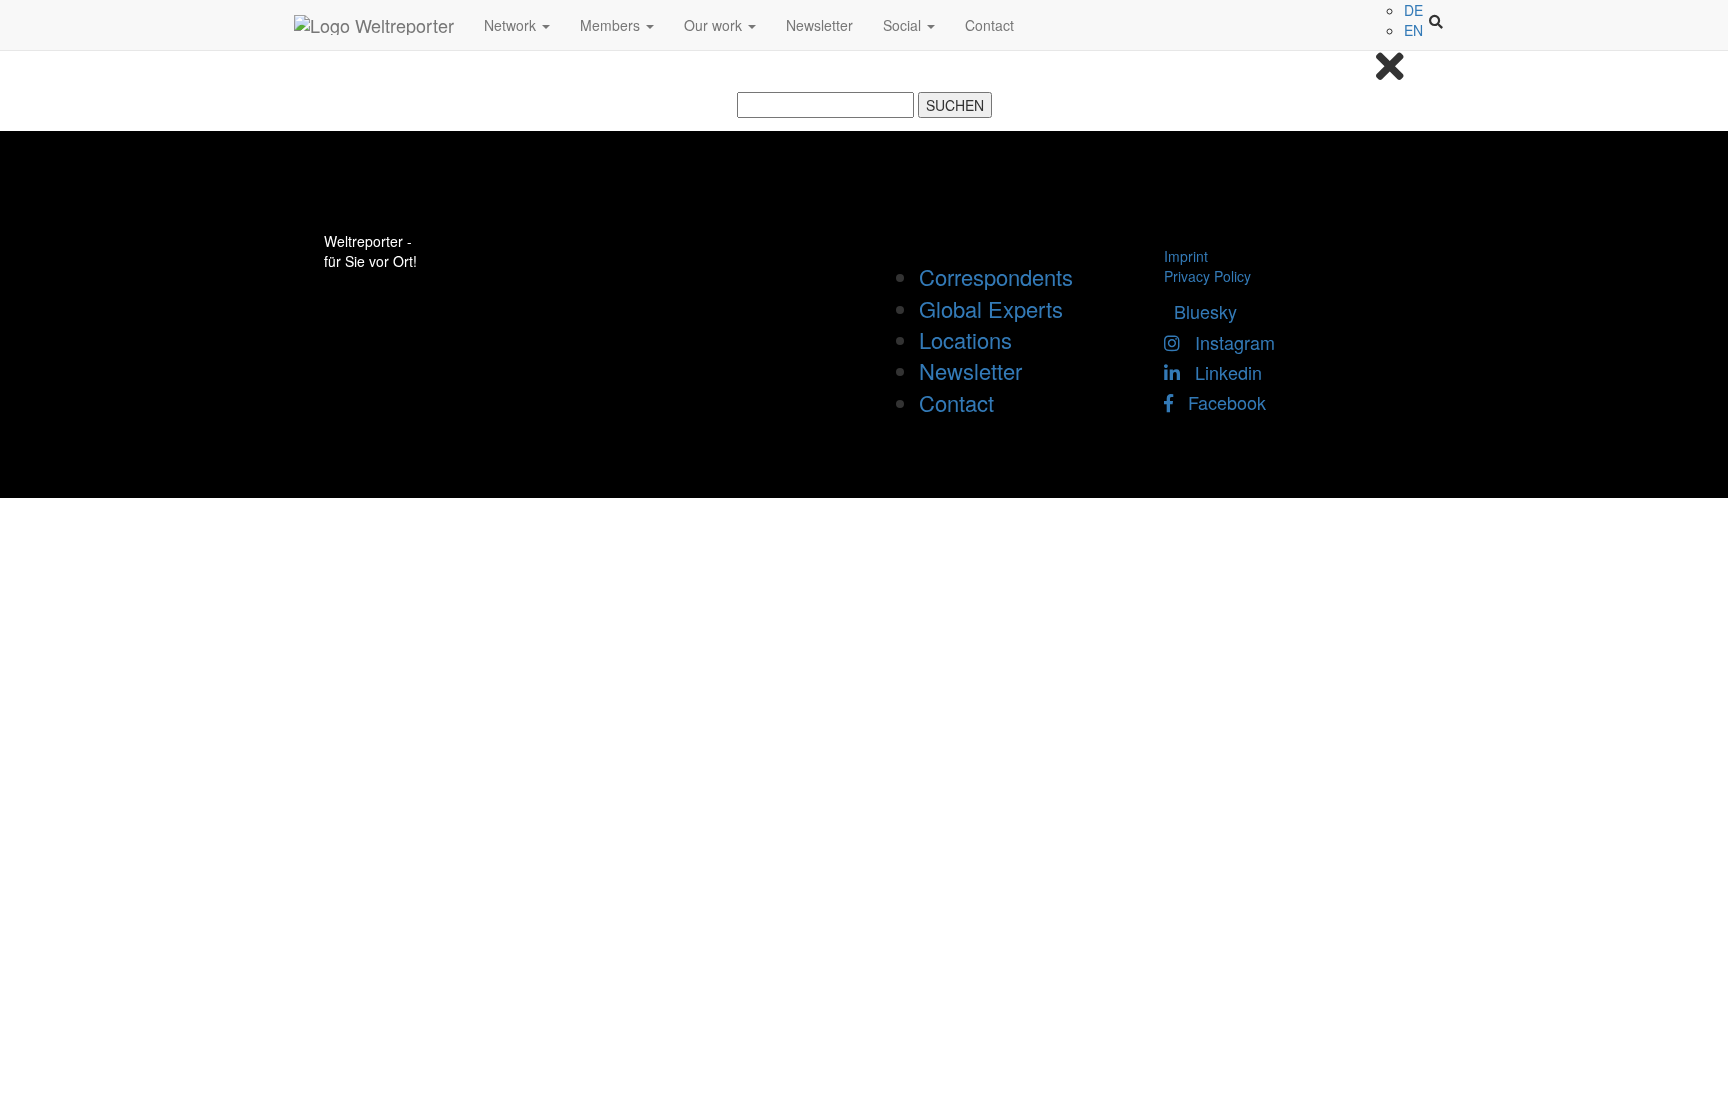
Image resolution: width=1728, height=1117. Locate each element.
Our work (715, 25)
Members (612, 25)
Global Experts (991, 308)
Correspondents (996, 276)
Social (904, 25)
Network (512, 25)
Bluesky (1200, 311)
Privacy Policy (1207, 276)
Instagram (1227, 342)
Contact (989, 25)
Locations (965, 339)
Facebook (1219, 402)
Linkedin (1221, 372)
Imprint (1186, 256)
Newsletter (819, 25)
